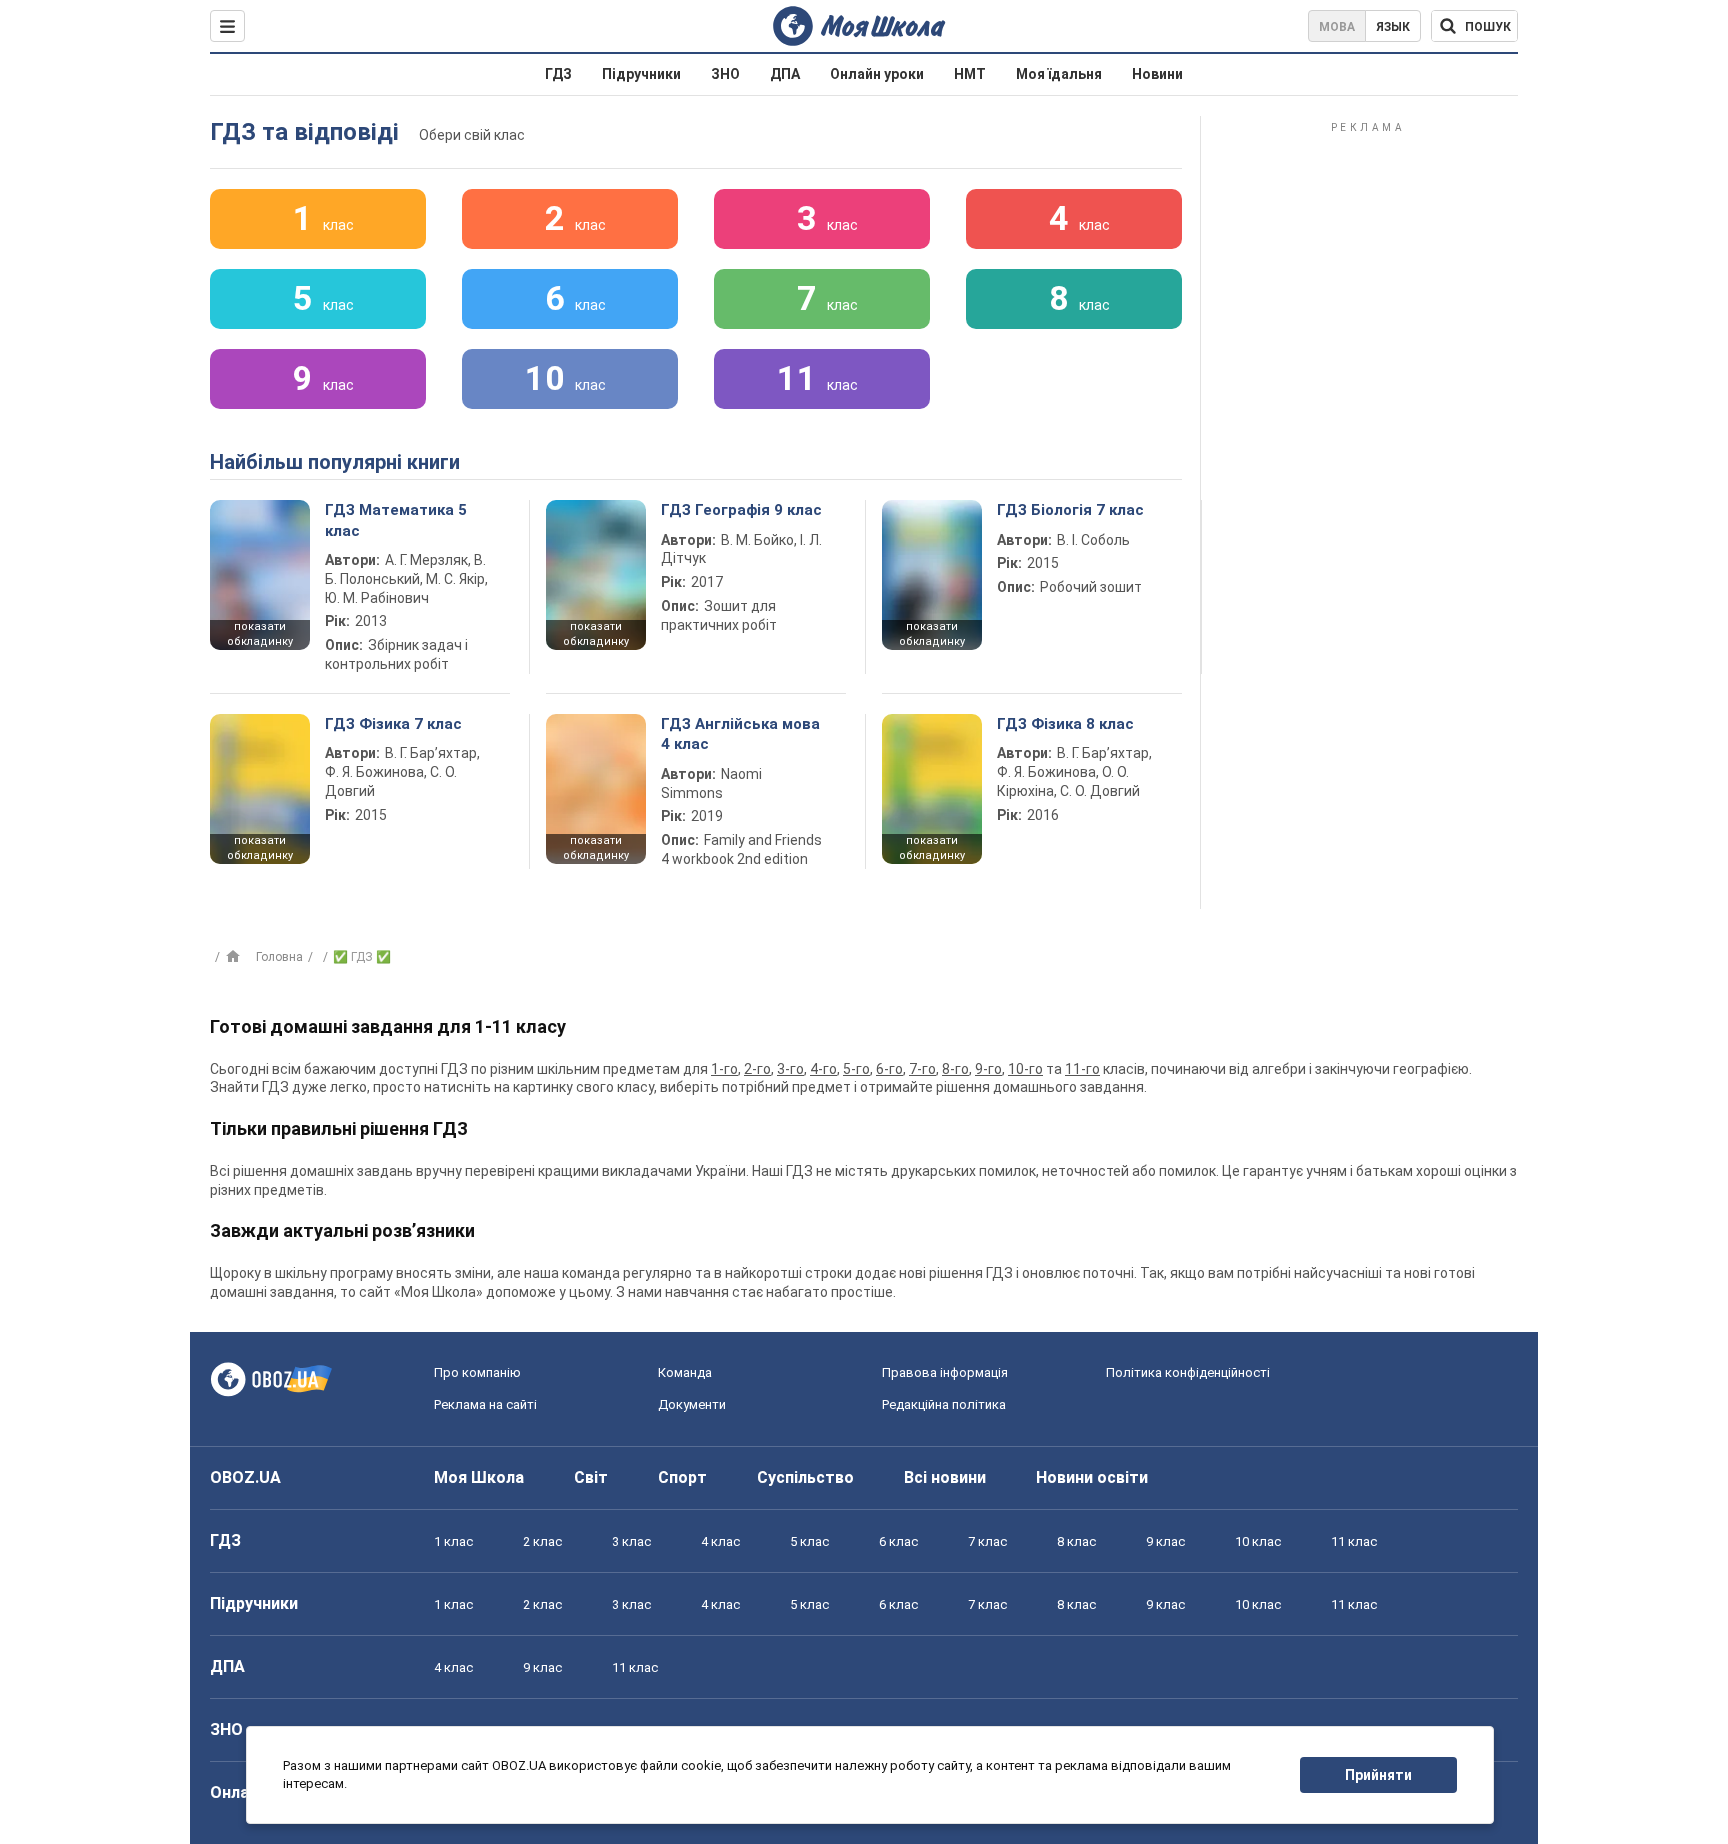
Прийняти (1378, 1775)
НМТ (970, 74)
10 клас (1258, 1541)
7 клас (987, 1541)
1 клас (453, 1541)
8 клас (1076, 1541)
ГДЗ (558, 74)
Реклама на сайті (485, 1404)
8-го (955, 1069)
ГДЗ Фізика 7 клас (393, 724)
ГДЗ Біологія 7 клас (1070, 510)
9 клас (1165, 1541)
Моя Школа (479, 1477)
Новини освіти (1092, 1477)
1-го (724, 1069)
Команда (685, 1372)
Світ (591, 1477)
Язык (1393, 27)
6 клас (898, 1541)
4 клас (720, 1541)
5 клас (809, 1541)
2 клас (542, 1541)
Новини (1157, 74)
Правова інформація (945, 1372)
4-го (823, 1069)
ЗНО (725, 74)
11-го (1082, 1069)
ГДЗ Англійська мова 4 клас (740, 734)
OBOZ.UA (245, 1477)
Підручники (641, 74)
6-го (889, 1069)
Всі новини (945, 1477)
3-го (790, 1069)
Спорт (682, 1477)
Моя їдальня (1059, 74)
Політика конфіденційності (1188, 1372)
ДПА (785, 74)
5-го (856, 1069)
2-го (757, 1069)
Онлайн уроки (877, 74)
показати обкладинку (260, 634)
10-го (1025, 1069)
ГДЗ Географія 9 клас (741, 510)
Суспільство (805, 1477)
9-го (988, 1069)
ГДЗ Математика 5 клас (396, 520)
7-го (922, 1069)
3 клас (631, 1541)
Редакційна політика (944, 1404)
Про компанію (477, 1372)
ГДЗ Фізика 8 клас (1065, 724)
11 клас (1354, 1541)
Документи (692, 1404)
